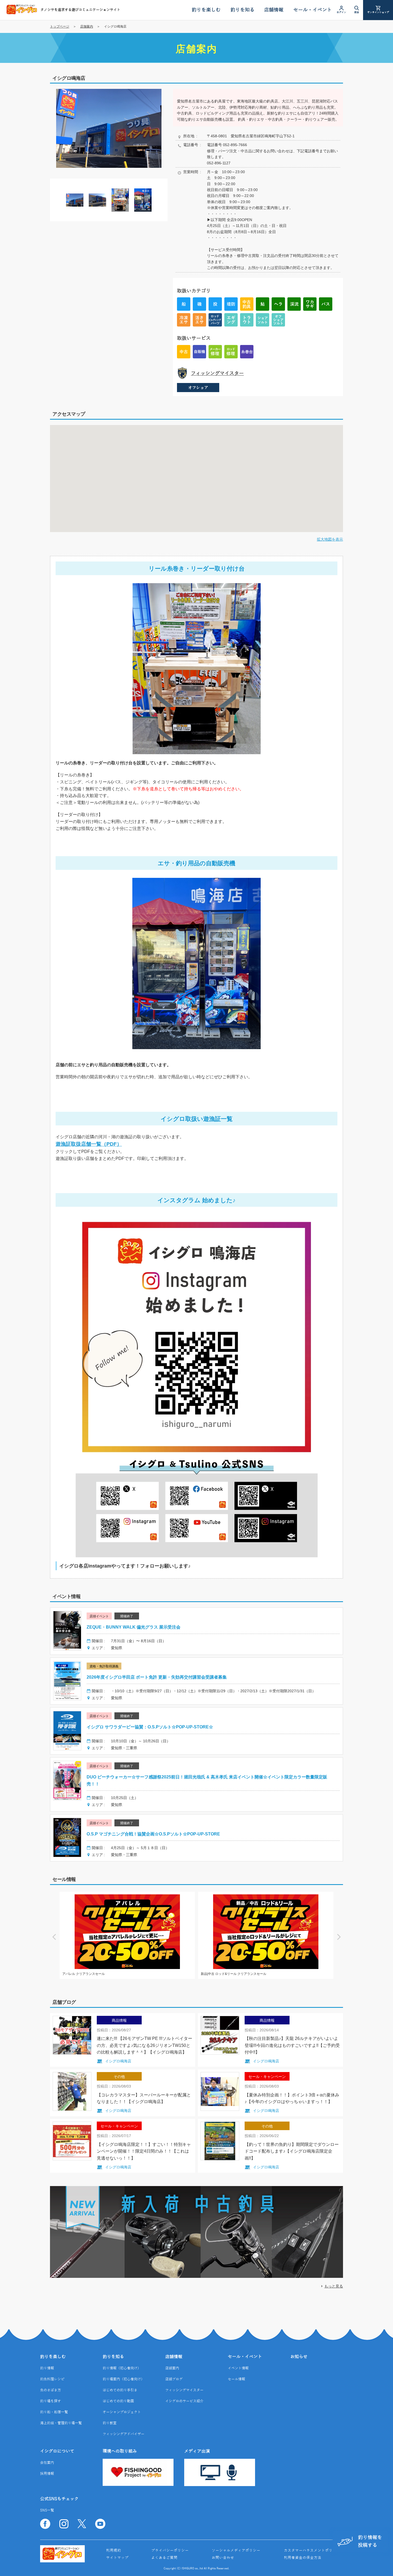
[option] (109, 128)
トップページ (60, 26)
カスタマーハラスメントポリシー (312, 2551)
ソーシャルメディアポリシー (236, 2551)
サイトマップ (117, 2558)
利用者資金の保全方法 (303, 2558)
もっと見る (334, 2286)
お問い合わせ (223, 2558)
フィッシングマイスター (217, 373)
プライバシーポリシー (170, 2551)
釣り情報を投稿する (370, 2541)
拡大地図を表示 (330, 539)
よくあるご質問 (164, 2558)
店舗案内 (87, 26)
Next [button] (339, 1935)
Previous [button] (54, 1935)
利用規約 (114, 2551)
